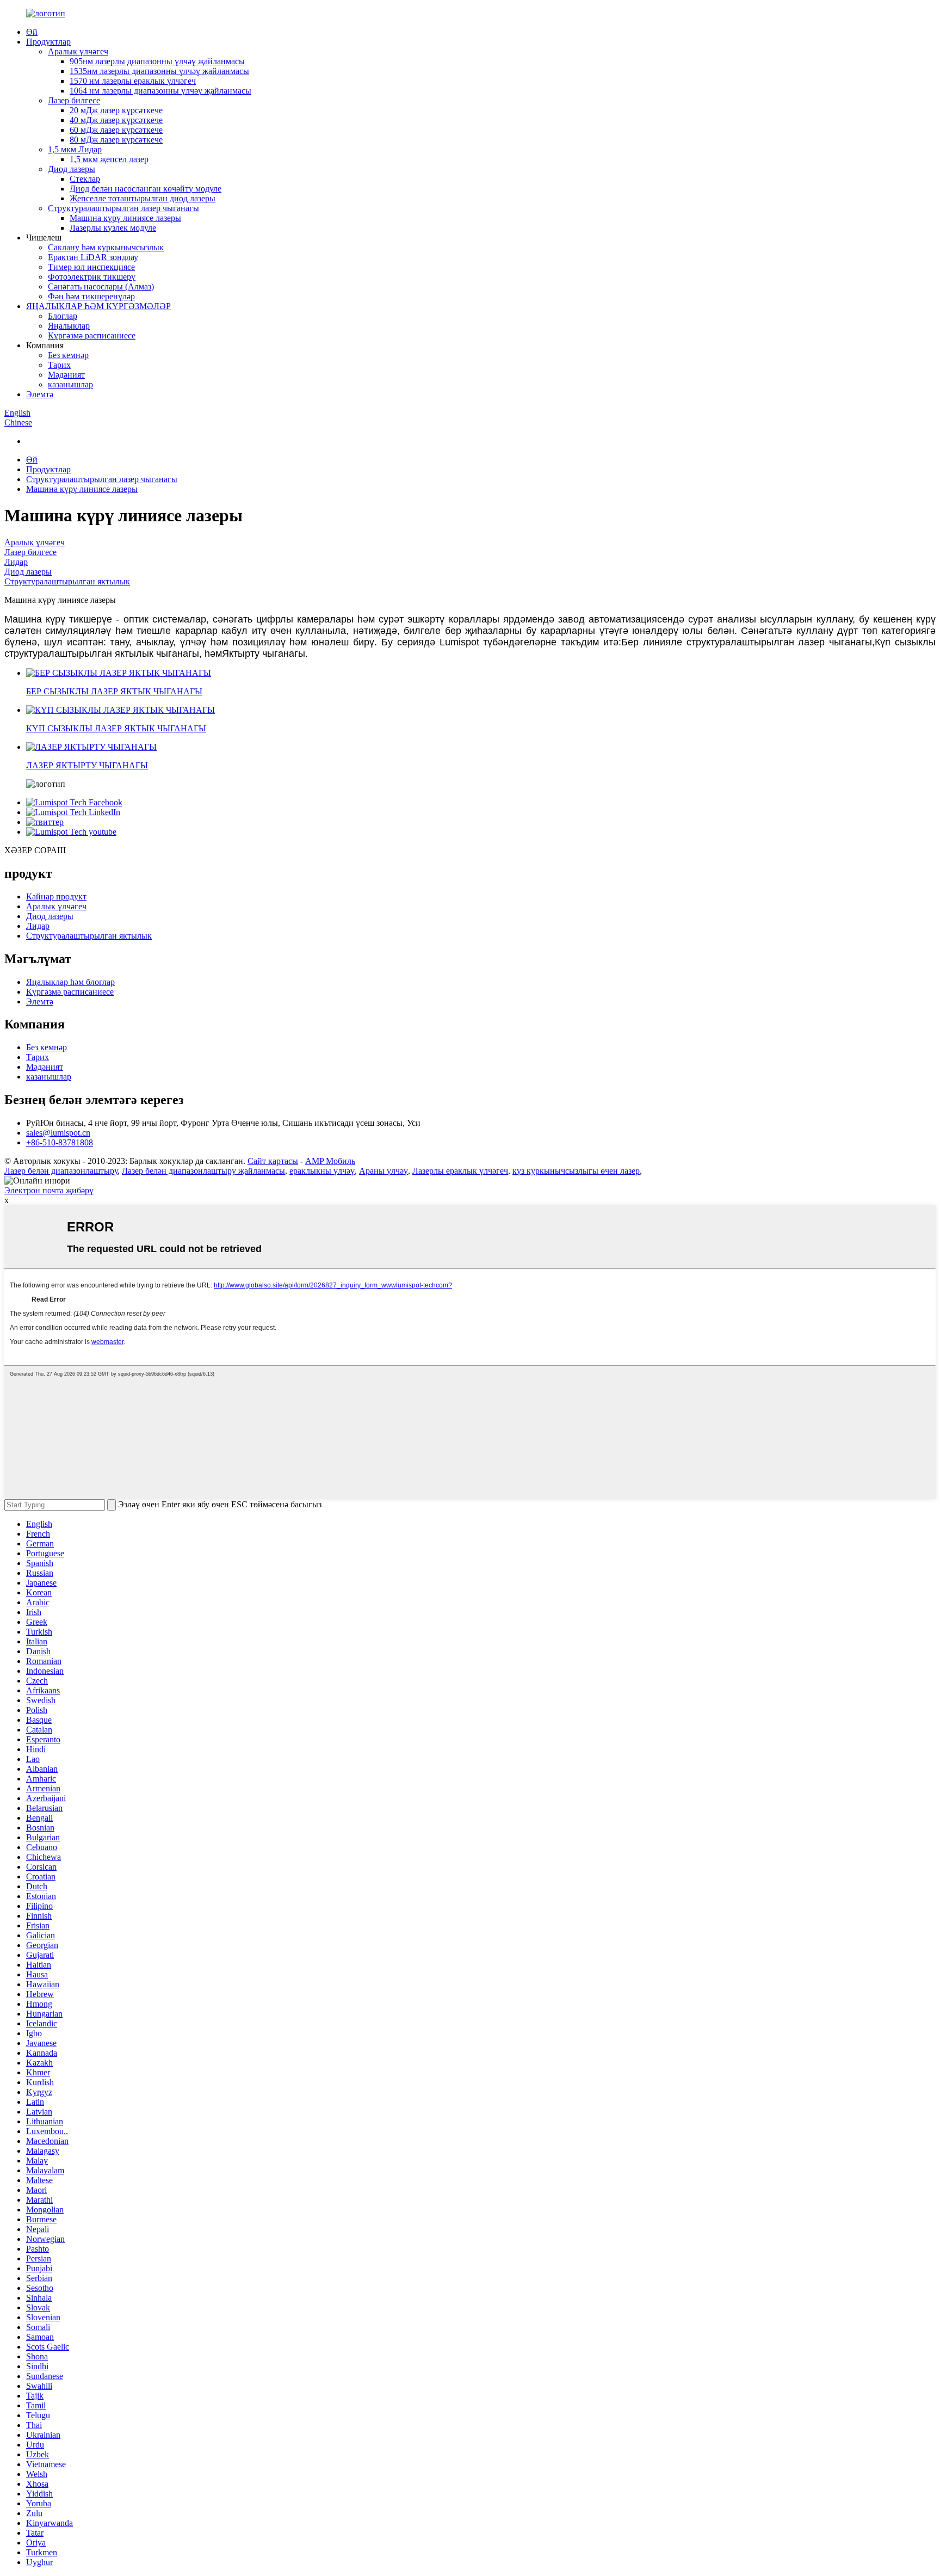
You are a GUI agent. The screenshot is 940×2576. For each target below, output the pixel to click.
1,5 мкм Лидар (75, 149)
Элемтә (40, 394)
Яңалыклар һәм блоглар (70, 982)
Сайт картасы (273, 1161)
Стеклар (85, 179)
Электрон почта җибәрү (49, 1190)
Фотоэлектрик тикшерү (92, 277)
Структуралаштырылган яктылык (67, 581)
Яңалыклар (69, 326)
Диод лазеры (72, 169)
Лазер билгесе (74, 100)
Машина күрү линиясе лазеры (125, 218)
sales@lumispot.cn (58, 1133)
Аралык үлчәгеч (78, 51)
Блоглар (63, 316)
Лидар (16, 562)
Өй (32, 32)
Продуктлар (48, 42)
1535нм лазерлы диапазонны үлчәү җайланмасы (159, 71)
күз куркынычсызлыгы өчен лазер (576, 1171)
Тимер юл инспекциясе (91, 267)
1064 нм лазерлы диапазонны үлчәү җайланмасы (160, 91)
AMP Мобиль (330, 1161)
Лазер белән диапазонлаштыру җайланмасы (203, 1171)
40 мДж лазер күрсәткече (116, 120)
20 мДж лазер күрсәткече (116, 110)
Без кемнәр (68, 355)
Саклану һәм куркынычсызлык (106, 247)
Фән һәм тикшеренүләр (91, 296)
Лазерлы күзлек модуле (113, 228)
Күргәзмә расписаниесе (92, 335)
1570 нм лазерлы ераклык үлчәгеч (133, 81)
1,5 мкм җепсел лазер (109, 159)
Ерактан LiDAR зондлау (93, 257)
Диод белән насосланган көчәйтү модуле (146, 189)
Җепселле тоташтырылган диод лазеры (143, 198)
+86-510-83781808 (60, 1142)
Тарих (59, 365)
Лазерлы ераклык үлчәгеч (460, 1171)
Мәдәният (66, 375)
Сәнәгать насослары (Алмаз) (101, 286)
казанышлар (70, 384)
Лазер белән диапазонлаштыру (61, 1171)
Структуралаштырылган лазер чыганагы (123, 208)
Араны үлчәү (384, 1171)
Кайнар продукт (56, 896)
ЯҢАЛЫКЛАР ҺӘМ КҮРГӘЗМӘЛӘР (98, 306)
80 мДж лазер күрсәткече (116, 140)
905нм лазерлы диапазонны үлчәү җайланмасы (157, 61)
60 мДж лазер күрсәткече (116, 130)
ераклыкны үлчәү (322, 1171)
